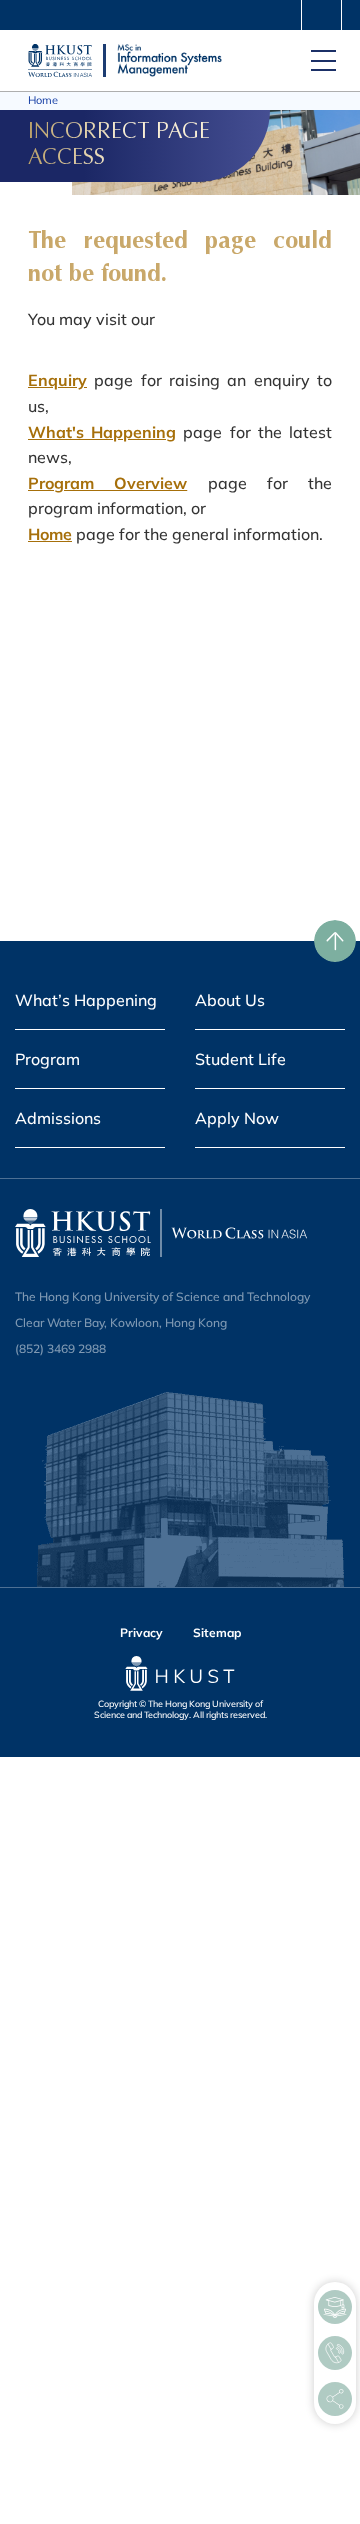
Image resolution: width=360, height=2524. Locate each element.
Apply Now (237, 1118)
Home (43, 100)
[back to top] (335, 941)
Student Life (240, 1059)
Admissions (58, 1118)
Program (47, 1059)
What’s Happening (86, 1000)
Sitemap (217, 1632)
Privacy (141, 1632)
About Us (230, 1000)
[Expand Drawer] (321, 16)
